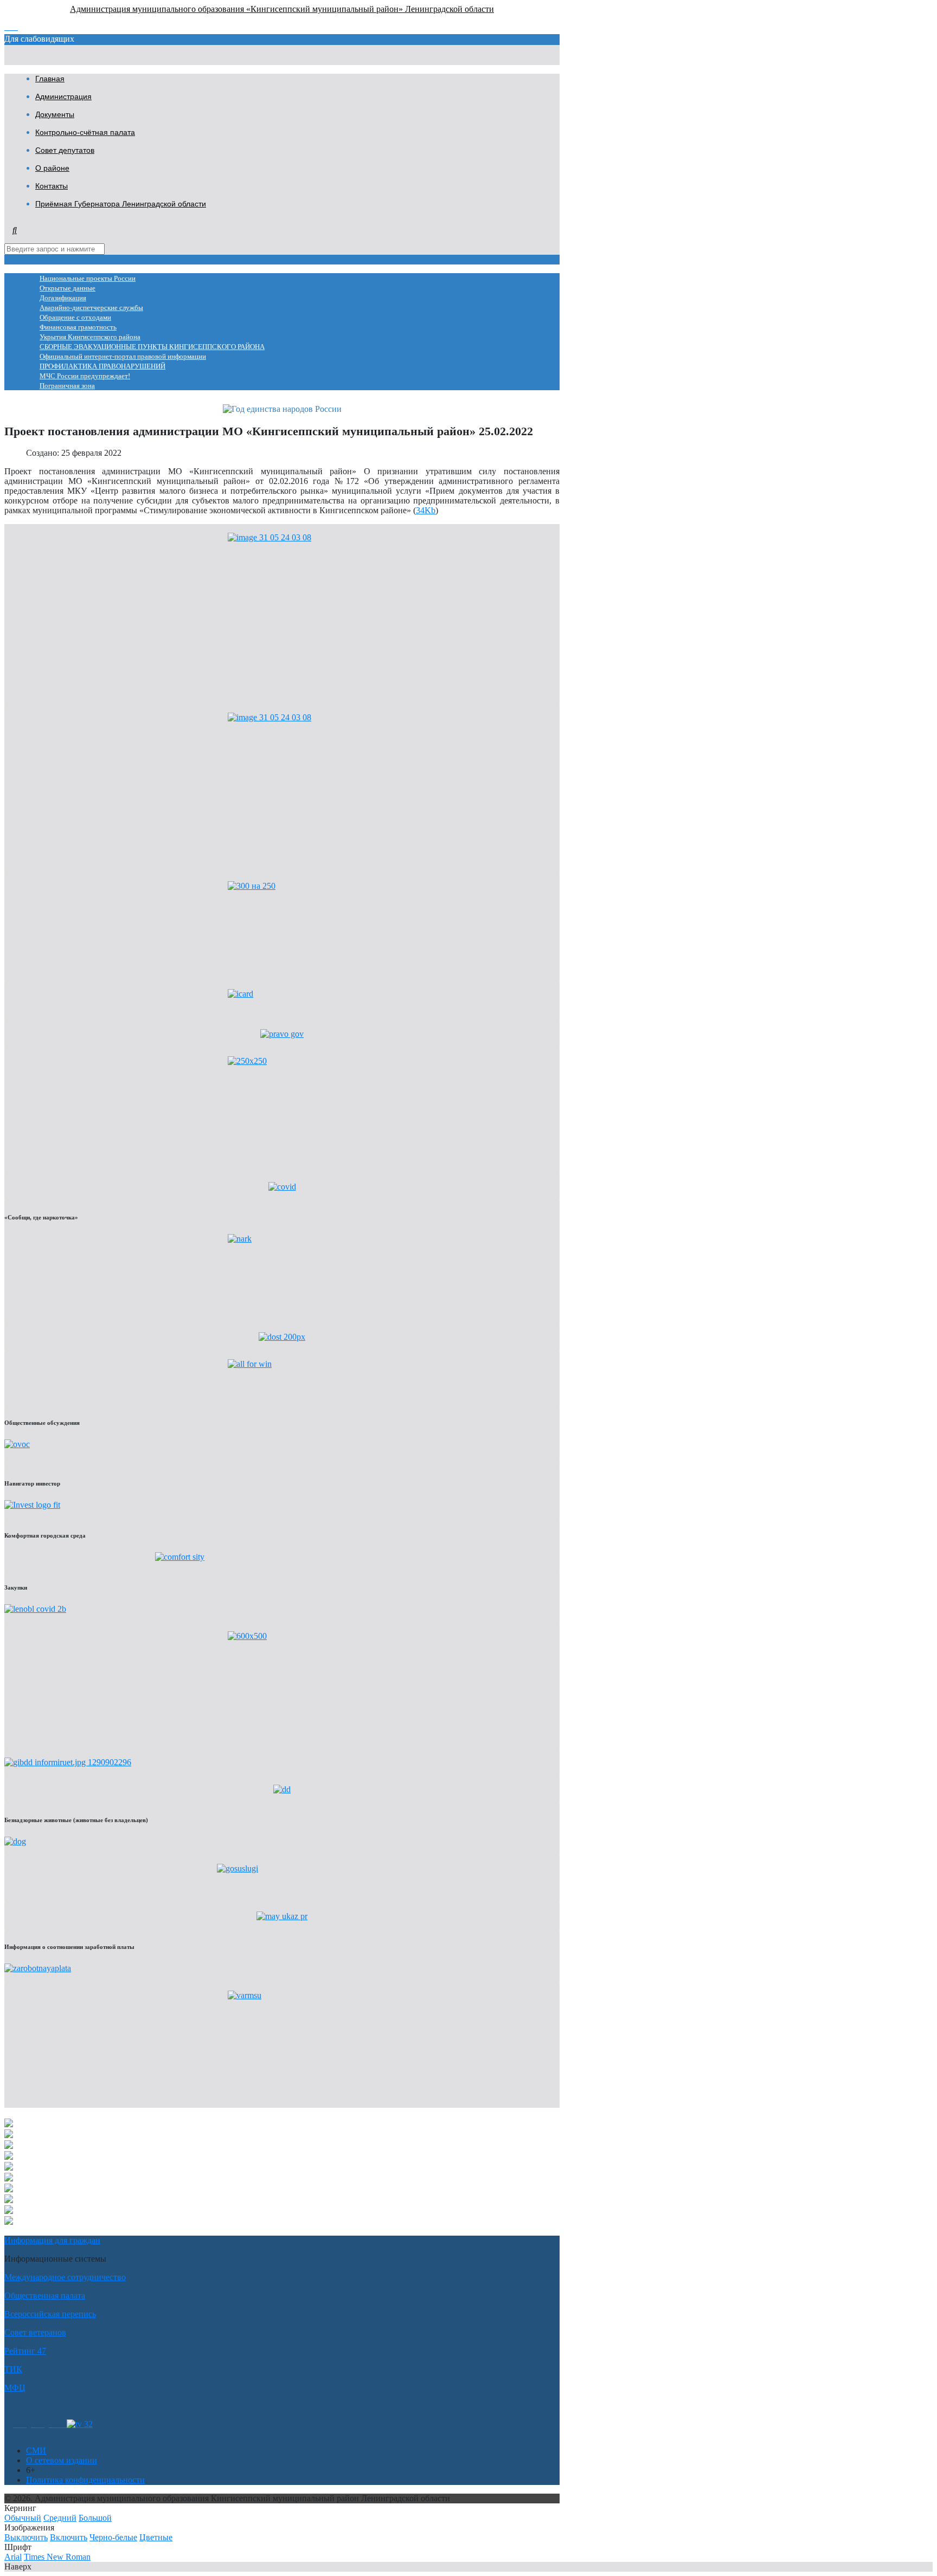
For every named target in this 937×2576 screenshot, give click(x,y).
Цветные (156, 2537)
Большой (95, 2518)
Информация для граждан (52, 2240)
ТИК (13, 2369)
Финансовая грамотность (78, 327)
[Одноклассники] (20, 2424)
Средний (60, 2518)
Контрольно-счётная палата (85, 132)
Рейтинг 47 (25, 2351)
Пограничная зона (67, 386)
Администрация (63, 96)
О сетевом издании (62, 2460)
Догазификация (63, 298)
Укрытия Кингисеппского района (90, 337)
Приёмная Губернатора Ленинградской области (121, 204)
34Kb (426, 510)
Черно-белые (113, 2537)
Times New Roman (57, 2557)
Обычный (23, 2518)
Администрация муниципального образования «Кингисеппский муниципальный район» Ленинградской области (282, 9)
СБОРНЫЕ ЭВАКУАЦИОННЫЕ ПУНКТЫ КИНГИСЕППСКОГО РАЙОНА (152, 347)
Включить (69, 2537)
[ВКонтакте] (38, 2424)
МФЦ (15, 2388)
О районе (52, 168)
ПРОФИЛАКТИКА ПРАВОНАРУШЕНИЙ (102, 366)
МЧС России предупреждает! (85, 376)
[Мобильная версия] (58, 2424)
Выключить (26, 2537)
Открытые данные (68, 288)
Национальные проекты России (88, 279)
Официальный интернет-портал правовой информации (123, 357)
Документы (55, 114)
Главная (50, 79)
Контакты (52, 186)
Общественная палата (45, 2296)
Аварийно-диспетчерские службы (91, 308)
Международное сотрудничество (65, 2277)
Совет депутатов (65, 150)
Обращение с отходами (75, 318)
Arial (13, 2557)
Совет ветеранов (35, 2332)
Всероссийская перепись (50, 2314)
